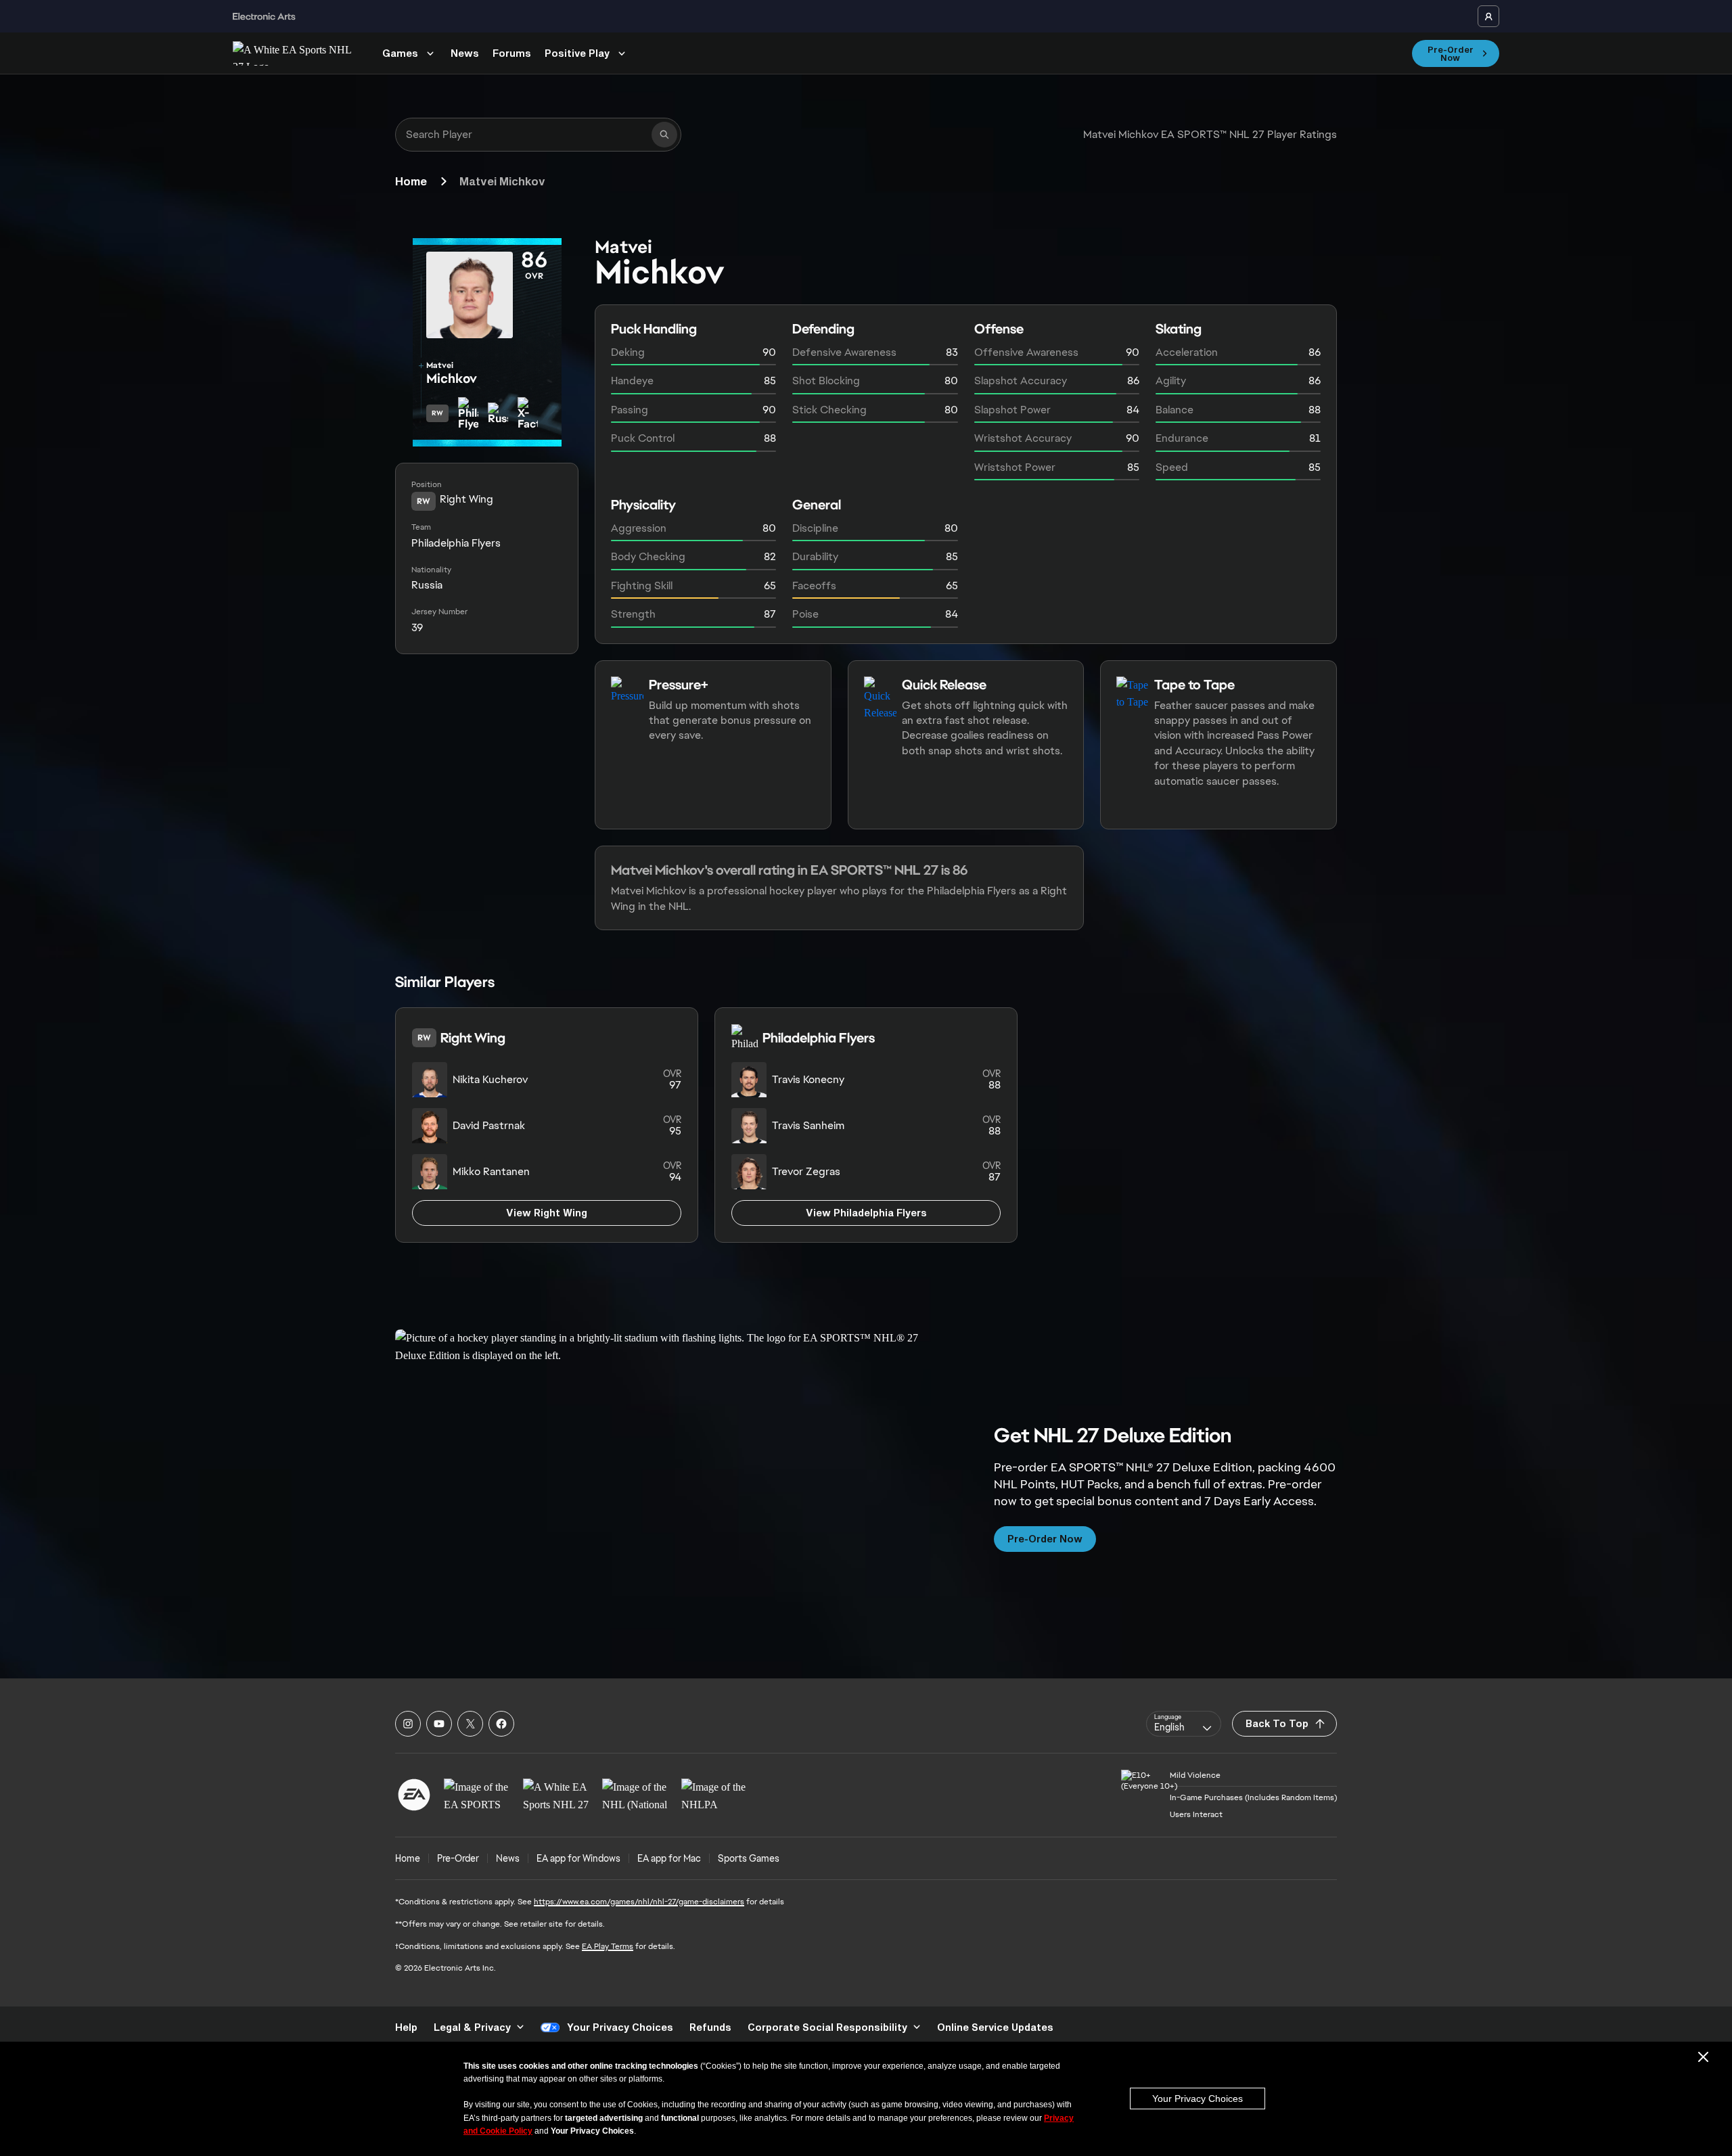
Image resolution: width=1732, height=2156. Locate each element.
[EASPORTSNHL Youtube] (439, 1724)
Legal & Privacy (472, 2027)
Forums (512, 53)
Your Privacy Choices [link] (620, 2027)
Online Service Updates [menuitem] (995, 2027)
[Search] (664, 135)
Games (400, 53)
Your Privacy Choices (1198, 2098)
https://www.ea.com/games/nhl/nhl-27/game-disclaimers (639, 1902)
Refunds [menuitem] (710, 2027)
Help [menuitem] (406, 2027)
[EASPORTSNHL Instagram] (408, 1724)
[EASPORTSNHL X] (470, 1724)
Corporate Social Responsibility (827, 2027)
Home (411, 181)
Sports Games (749, 1858)
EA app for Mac (669, 1858)
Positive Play (577, 53)
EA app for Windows (578, 1858)
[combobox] (1184, 1724)
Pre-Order (458, 1858)
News (465, 53)
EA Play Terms (608, 1946)
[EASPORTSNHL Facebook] (501, 1724)
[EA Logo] (414, 1795)
